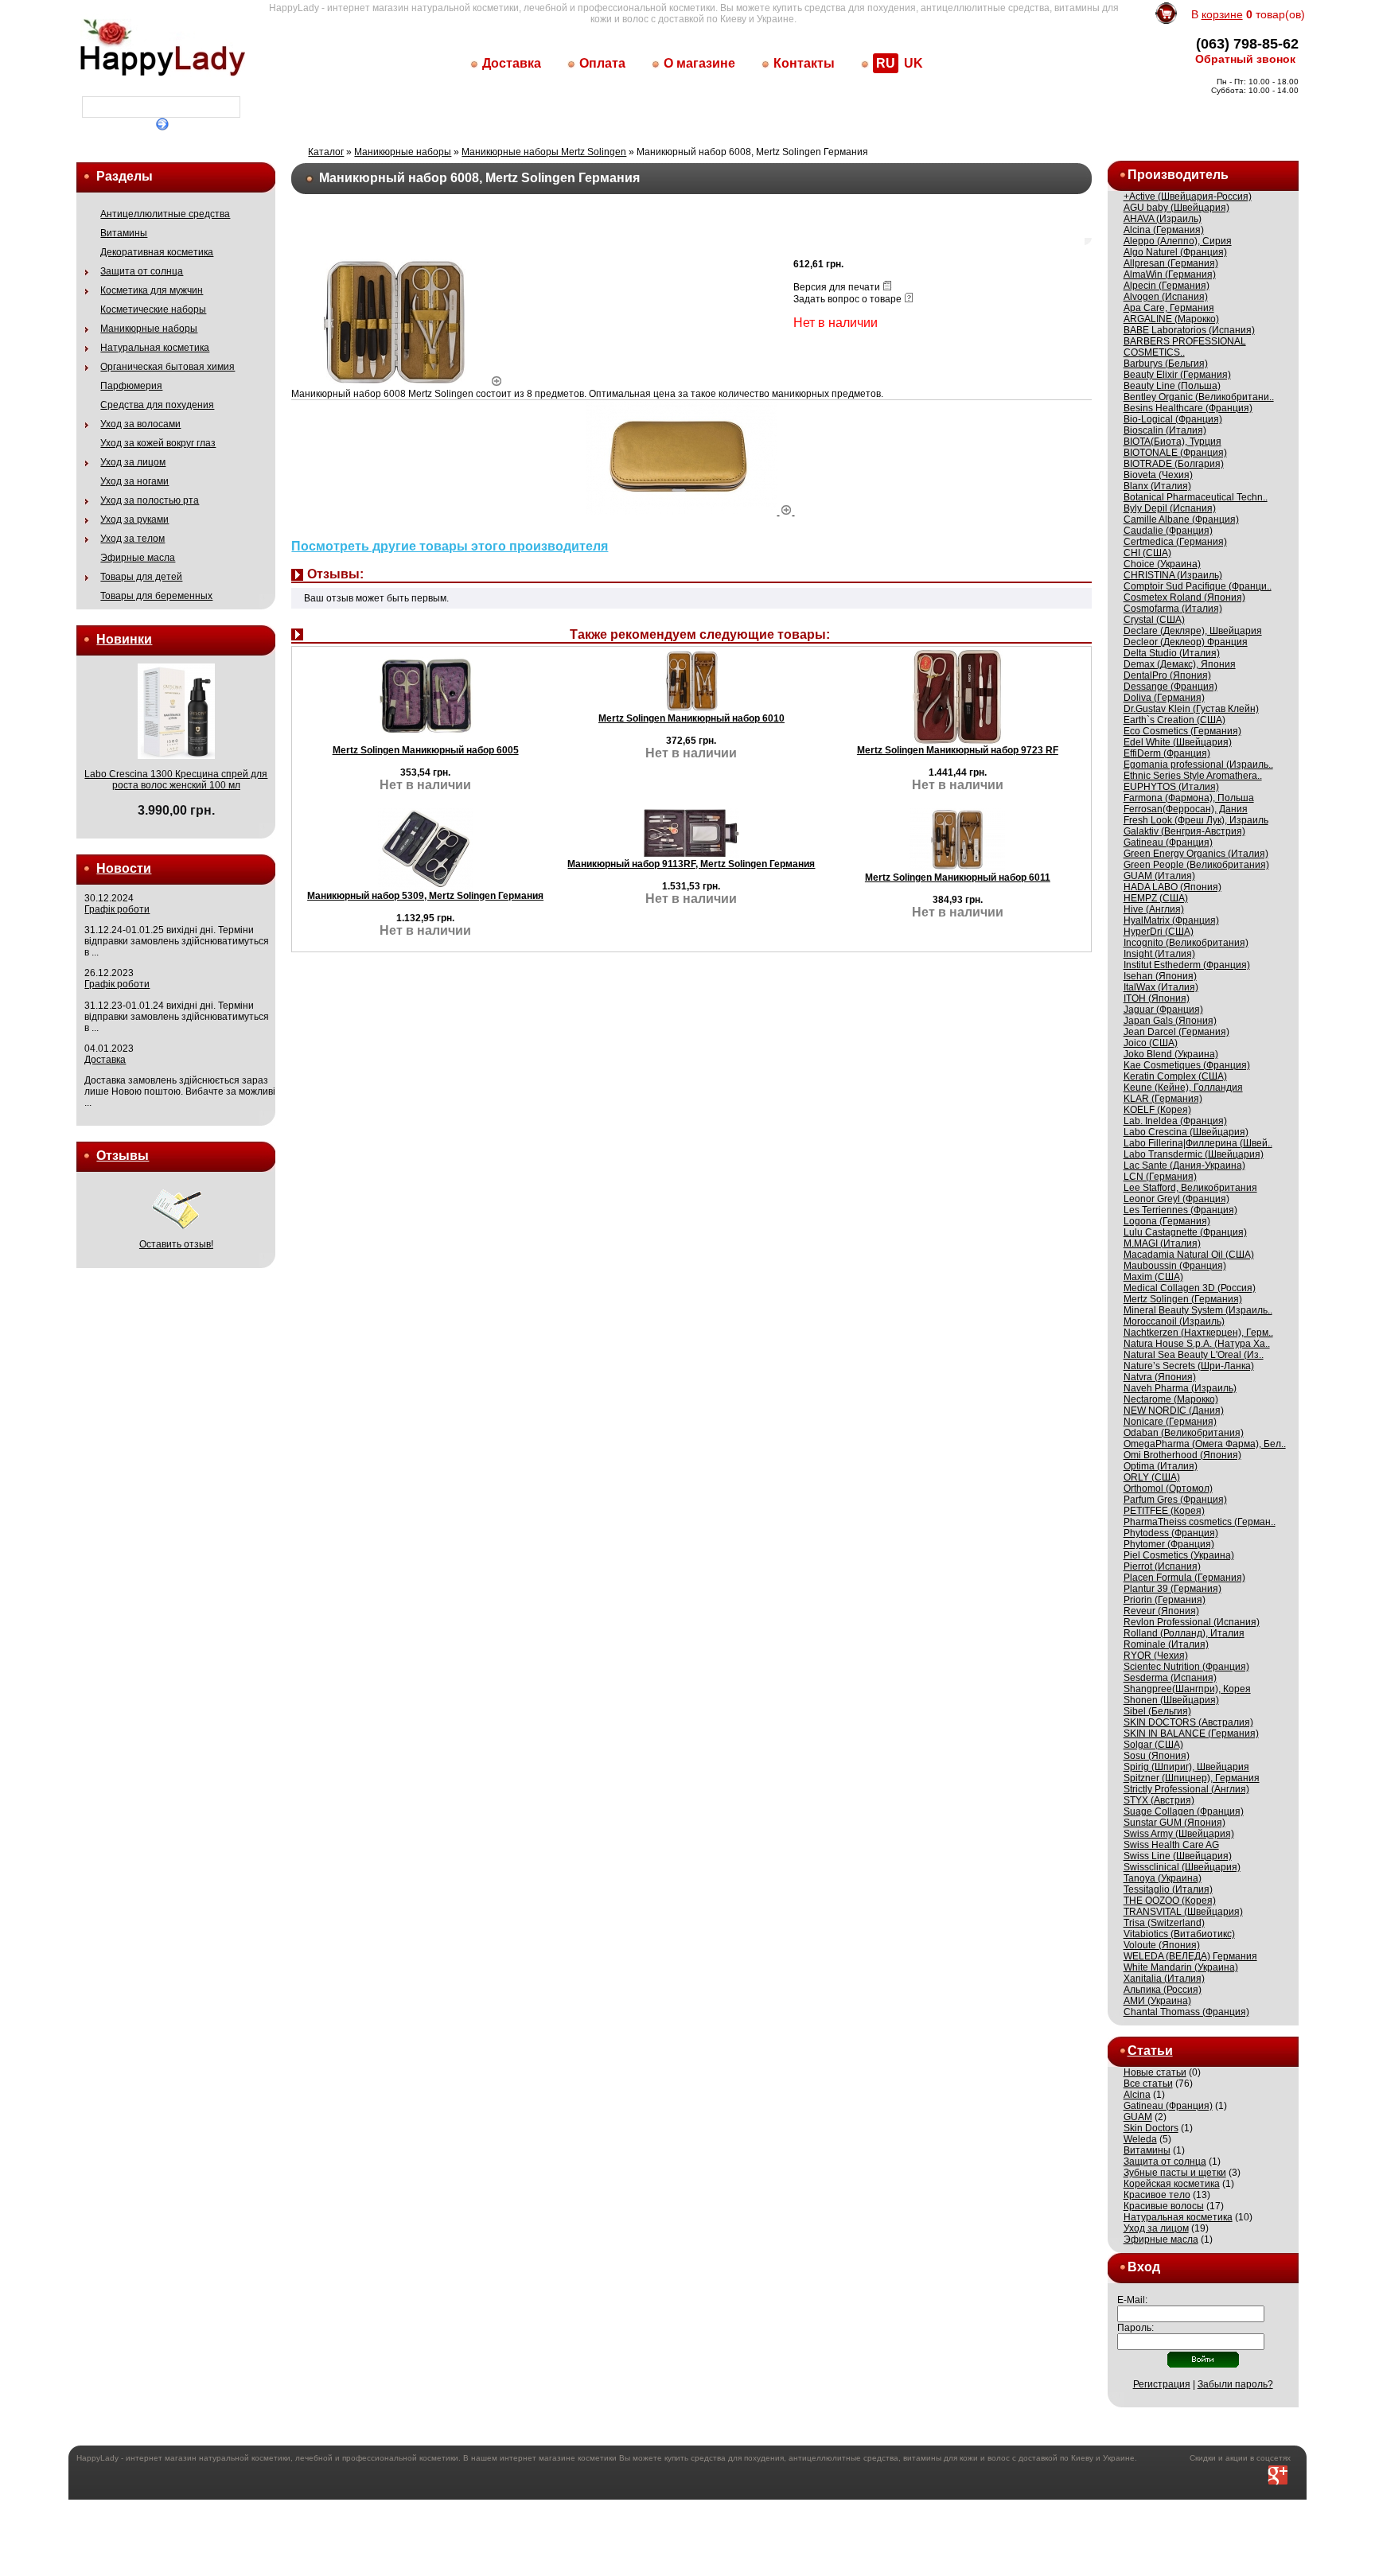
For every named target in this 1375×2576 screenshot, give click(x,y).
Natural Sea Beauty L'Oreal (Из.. (1194, 1355)
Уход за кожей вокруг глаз (158, 443)
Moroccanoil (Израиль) (1174, 1321)
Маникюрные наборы (149, 329)
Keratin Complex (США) (1175, 1076)
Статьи (1150, 2051)
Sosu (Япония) (1157, 1756)
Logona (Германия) (1167, 1221)
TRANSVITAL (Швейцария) (1183, 1912)
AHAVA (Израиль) (1163, 219)
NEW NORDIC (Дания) (1174, 1411)
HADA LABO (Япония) (1172, 887)
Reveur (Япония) (1161, 1611)
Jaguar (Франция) (1163, 1010)
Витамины (124, 233)
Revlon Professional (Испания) (1192, 1622)
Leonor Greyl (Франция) (1176, 1199)
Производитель (1178, 175)
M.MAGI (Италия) (1162, 1243)
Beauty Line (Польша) (1172, 386)
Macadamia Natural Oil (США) (1189, 1255)
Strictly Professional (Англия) (1186, 1789)
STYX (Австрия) (1159, 1800)
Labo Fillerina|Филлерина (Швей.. (1198, 1143)
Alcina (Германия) (1164, 230)
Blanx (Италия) (1157, 486)
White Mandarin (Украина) (1181, 1967)
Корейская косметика (1172, 2184)
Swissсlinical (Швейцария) (1182, 1867)
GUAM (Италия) (1159, 876)
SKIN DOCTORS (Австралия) (1188, 1722)
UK (913, 63)
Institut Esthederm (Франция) (1187, 965)
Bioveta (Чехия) (1158, 475)
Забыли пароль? (1235, 2384)
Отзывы (123, 1156)
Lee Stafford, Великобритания (1190, 1188)
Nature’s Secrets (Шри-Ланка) (1189, 1366)
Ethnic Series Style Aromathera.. (1193, 776)
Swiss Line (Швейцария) (1178, 1856)
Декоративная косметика (157, 252)
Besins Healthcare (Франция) (1188, 408)
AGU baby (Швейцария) (1176, 208)
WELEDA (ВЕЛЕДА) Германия (1190, 1956)
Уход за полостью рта (150, 500)
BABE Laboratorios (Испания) (1189, 330)
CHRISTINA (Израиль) (1173, 575)
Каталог (326, 152)
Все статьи (1148, 2084)
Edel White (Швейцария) (1178, 742)
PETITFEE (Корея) (1164, 1511)
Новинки (124, 639)
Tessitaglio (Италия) (1168, 1889)
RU (886, 63)
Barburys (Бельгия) (1166, 364)
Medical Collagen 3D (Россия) (1190, 1288)
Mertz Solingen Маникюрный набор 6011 (958, 877)
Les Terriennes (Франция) (1180, 1210)
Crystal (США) (1154, 620)
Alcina (1137, 2095)
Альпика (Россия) (1163, 1990)
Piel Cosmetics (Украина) (1179, 1555)
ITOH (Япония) (1157, 998)
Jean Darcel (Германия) (1176, 1032)
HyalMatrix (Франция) (1171, 920)
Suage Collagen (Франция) (1184, 1811)
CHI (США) (1147, 553)
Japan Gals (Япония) (1170, 1021)
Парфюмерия (131, 386)
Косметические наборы (153, 309)
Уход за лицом (133, 462)
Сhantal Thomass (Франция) (1186, 2012)
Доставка (512, 63)
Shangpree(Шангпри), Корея (1187, 1689)
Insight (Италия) (1159, 954)
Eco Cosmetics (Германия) (1182, 731)
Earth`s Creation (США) (1174, 720)
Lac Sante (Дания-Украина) (1184, 1165)
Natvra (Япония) (1160, 1377)
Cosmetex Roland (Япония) (1184, 597)
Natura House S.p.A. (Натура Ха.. (1197, 1344)
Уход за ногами (134, 481)
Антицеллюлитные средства (165, 214)
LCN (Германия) (1160, 1177)
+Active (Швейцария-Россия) (1188, 197)
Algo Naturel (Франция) (1175, 252)
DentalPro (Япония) (1167, 675)
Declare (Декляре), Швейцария (1193, 631)
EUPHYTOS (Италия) (1171, 787)
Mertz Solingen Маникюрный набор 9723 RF (958, 750)
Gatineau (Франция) (1168, 842)
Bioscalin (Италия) (1165, 430)
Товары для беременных (156, 596)
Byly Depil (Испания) (1170, 508)
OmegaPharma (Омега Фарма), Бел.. (1205, 1444)
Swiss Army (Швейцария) (1179, 1834)
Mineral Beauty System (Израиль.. (1198, 1310)
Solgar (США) (1153, 1745)
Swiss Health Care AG (1171, 1845)
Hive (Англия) (1154, 909)
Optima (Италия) (1161, 1466)
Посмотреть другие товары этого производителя (450, 546)
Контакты (804, 63)
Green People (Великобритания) (1196, 865)
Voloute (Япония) (1162, 1945)
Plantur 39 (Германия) (1172, 1589)
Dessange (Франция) (1171, 687)
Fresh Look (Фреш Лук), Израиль (1196, 820)
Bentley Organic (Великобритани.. (1199, 397)
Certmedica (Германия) (1175, 542)
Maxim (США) (1153, 1277)
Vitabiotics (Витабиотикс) (1179, 1934)
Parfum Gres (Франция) (1175, 1500)
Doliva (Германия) (1164, 698)
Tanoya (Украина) (1163, 1878)
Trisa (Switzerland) (1164, 1923)
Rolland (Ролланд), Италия (1184, 1633)
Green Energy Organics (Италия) (1196, 854)
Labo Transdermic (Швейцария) (1194, 1154)
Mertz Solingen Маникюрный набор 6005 (426, 750)
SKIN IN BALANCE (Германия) (1191, 1734)
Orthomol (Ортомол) (1168, 1488)
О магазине (699, 63)
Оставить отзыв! (176, 1244)
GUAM (1138, 2117)
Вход (1144, 2267)
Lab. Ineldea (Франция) (1175, 1121)
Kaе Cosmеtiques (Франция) (1187, 1065)
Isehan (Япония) (1160, 976)
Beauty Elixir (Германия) (1177, 375)
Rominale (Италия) (1166, 1644)
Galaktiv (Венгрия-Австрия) (1184, 831)
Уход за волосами (140, 424)
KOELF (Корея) (1157, 1110)
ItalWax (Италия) (1161, 987)
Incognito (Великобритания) (1186, 943)
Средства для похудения (157, 405)
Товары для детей (141, 577)
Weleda (1140, 2139)
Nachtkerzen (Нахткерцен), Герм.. (1198, 1333)
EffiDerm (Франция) (1167, 753)
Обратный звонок (1245, 59)
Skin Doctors (1151, 2128)
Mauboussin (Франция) (1175, 1266)
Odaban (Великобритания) (1184, 1433)
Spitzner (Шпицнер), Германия (1192, 1778)
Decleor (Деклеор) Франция (1186, 642)
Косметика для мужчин (152, 290)
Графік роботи (117, 909)
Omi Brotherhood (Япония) (1182, 1455)
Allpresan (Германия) (1171, 263)
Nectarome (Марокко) (1171, 1399)
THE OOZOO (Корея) (1170, 1901)
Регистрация (1162, 2384)
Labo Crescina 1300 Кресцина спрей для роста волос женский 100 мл (176, 780)
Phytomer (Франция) (1169, 1544)
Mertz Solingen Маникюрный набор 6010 (691, 718)
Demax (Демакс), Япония (1180, 664)
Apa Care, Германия (1169, 308)
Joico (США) (1151, 1043)
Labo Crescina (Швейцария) (1186, 1132)
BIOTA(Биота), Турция (1172, 442)
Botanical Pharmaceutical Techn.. (1196, 497)
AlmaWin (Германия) (1170, 274)
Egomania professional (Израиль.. (1198, 765)
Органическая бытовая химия (167, 367)
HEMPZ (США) (1156, 898)
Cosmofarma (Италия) (1173, 609)
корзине (1222, 14)
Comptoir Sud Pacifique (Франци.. (1198, 586)
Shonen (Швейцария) (1171, 1700)
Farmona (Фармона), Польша (1189, 798)
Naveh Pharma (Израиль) (1180, 1388)
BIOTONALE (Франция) (1175, 453)
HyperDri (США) (1159, 932)
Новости (124, 868)
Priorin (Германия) (1165, 1600)
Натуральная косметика (155, 348)
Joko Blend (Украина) (1171, 1054)
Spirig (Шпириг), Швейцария (1186, 1767)
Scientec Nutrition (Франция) (1186, 1667)
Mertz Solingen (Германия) (1183, 1299)
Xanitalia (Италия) (1164, 1979)
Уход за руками (134, 519)
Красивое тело (1157, 2195)
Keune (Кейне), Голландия (1183, 1088)
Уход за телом (132, 539)
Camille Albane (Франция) (1181, 519)
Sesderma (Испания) (1170, 1678)
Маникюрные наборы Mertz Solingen (544, 152)
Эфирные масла (138, 558)
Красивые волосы (1164, 2206)
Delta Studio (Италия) (1172, 653)
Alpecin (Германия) (1167, 286)
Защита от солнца (142, 271)
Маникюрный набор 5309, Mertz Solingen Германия (425, 896)
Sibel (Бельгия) (1157, 1711)
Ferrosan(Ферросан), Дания (1186, 809)
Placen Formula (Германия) (1184, 1578)
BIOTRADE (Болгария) (1174, 464)
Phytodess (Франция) (1171, 1533)
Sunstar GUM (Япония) (1174, 1823)
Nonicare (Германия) (1170, 1422)
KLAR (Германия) (1163, 1099)
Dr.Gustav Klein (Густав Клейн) (1191, 709)
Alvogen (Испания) (1166, 297)
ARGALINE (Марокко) (1171, 319)
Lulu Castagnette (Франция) (1185, 1232)
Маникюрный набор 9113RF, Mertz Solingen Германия (691, 864)
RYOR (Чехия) (1156, 1656)
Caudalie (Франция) (1168, 531)
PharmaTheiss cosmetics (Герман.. (1200, 1522)
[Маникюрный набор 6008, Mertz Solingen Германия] (401, 383)
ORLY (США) (1152, 1477)
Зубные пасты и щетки (1175, 2173)
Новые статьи (1155, 2072)
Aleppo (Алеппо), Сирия (1178, 241)
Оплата (602, 63)
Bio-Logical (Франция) (1173, 419)
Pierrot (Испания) (1162, 1566)
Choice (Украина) (1162, 564)
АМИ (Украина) (1157, 2001)
